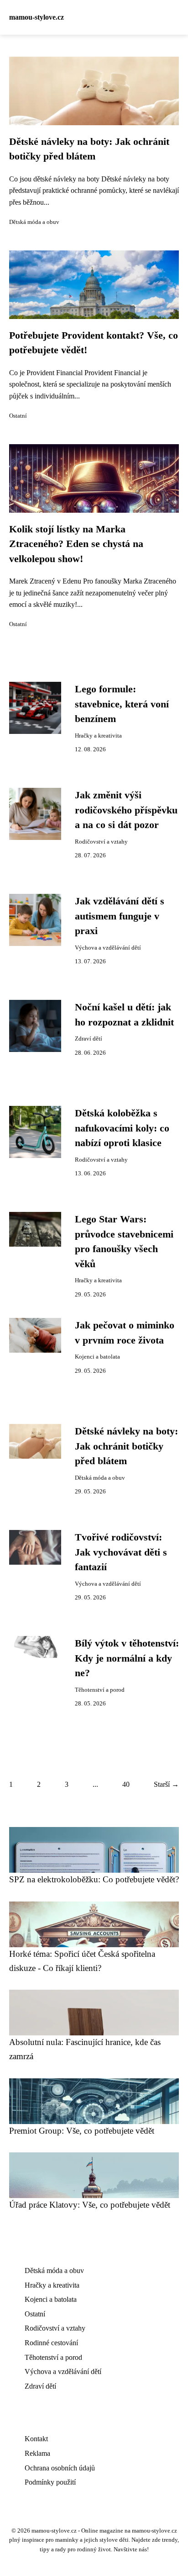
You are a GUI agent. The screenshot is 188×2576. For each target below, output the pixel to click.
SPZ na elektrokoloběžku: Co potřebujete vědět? (94, 1879)
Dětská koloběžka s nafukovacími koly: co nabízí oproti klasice (122, 1128)
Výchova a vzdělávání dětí (108, 948)
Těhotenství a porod (100, 1690)
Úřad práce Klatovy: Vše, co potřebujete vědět (90, 2205)
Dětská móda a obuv (34, 222)
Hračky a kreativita (98, 736)
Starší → (166, 1784)
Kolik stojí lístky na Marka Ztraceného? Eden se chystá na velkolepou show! (76, 544)
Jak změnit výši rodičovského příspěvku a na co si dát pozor (126, 810)
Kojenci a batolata (97, 1357)
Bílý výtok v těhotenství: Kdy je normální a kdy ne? (127, 1658)
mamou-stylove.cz (37, 17)
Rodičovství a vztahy (101, 842)
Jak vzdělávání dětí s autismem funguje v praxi (120, 916)
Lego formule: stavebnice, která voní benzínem (122, 704)
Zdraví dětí (89, 1039)
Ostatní (18, 416)
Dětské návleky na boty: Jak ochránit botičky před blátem (126, 1446)
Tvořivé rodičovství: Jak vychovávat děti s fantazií (121, 1552)
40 (126, 1784)
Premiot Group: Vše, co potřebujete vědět (82, 2131)
